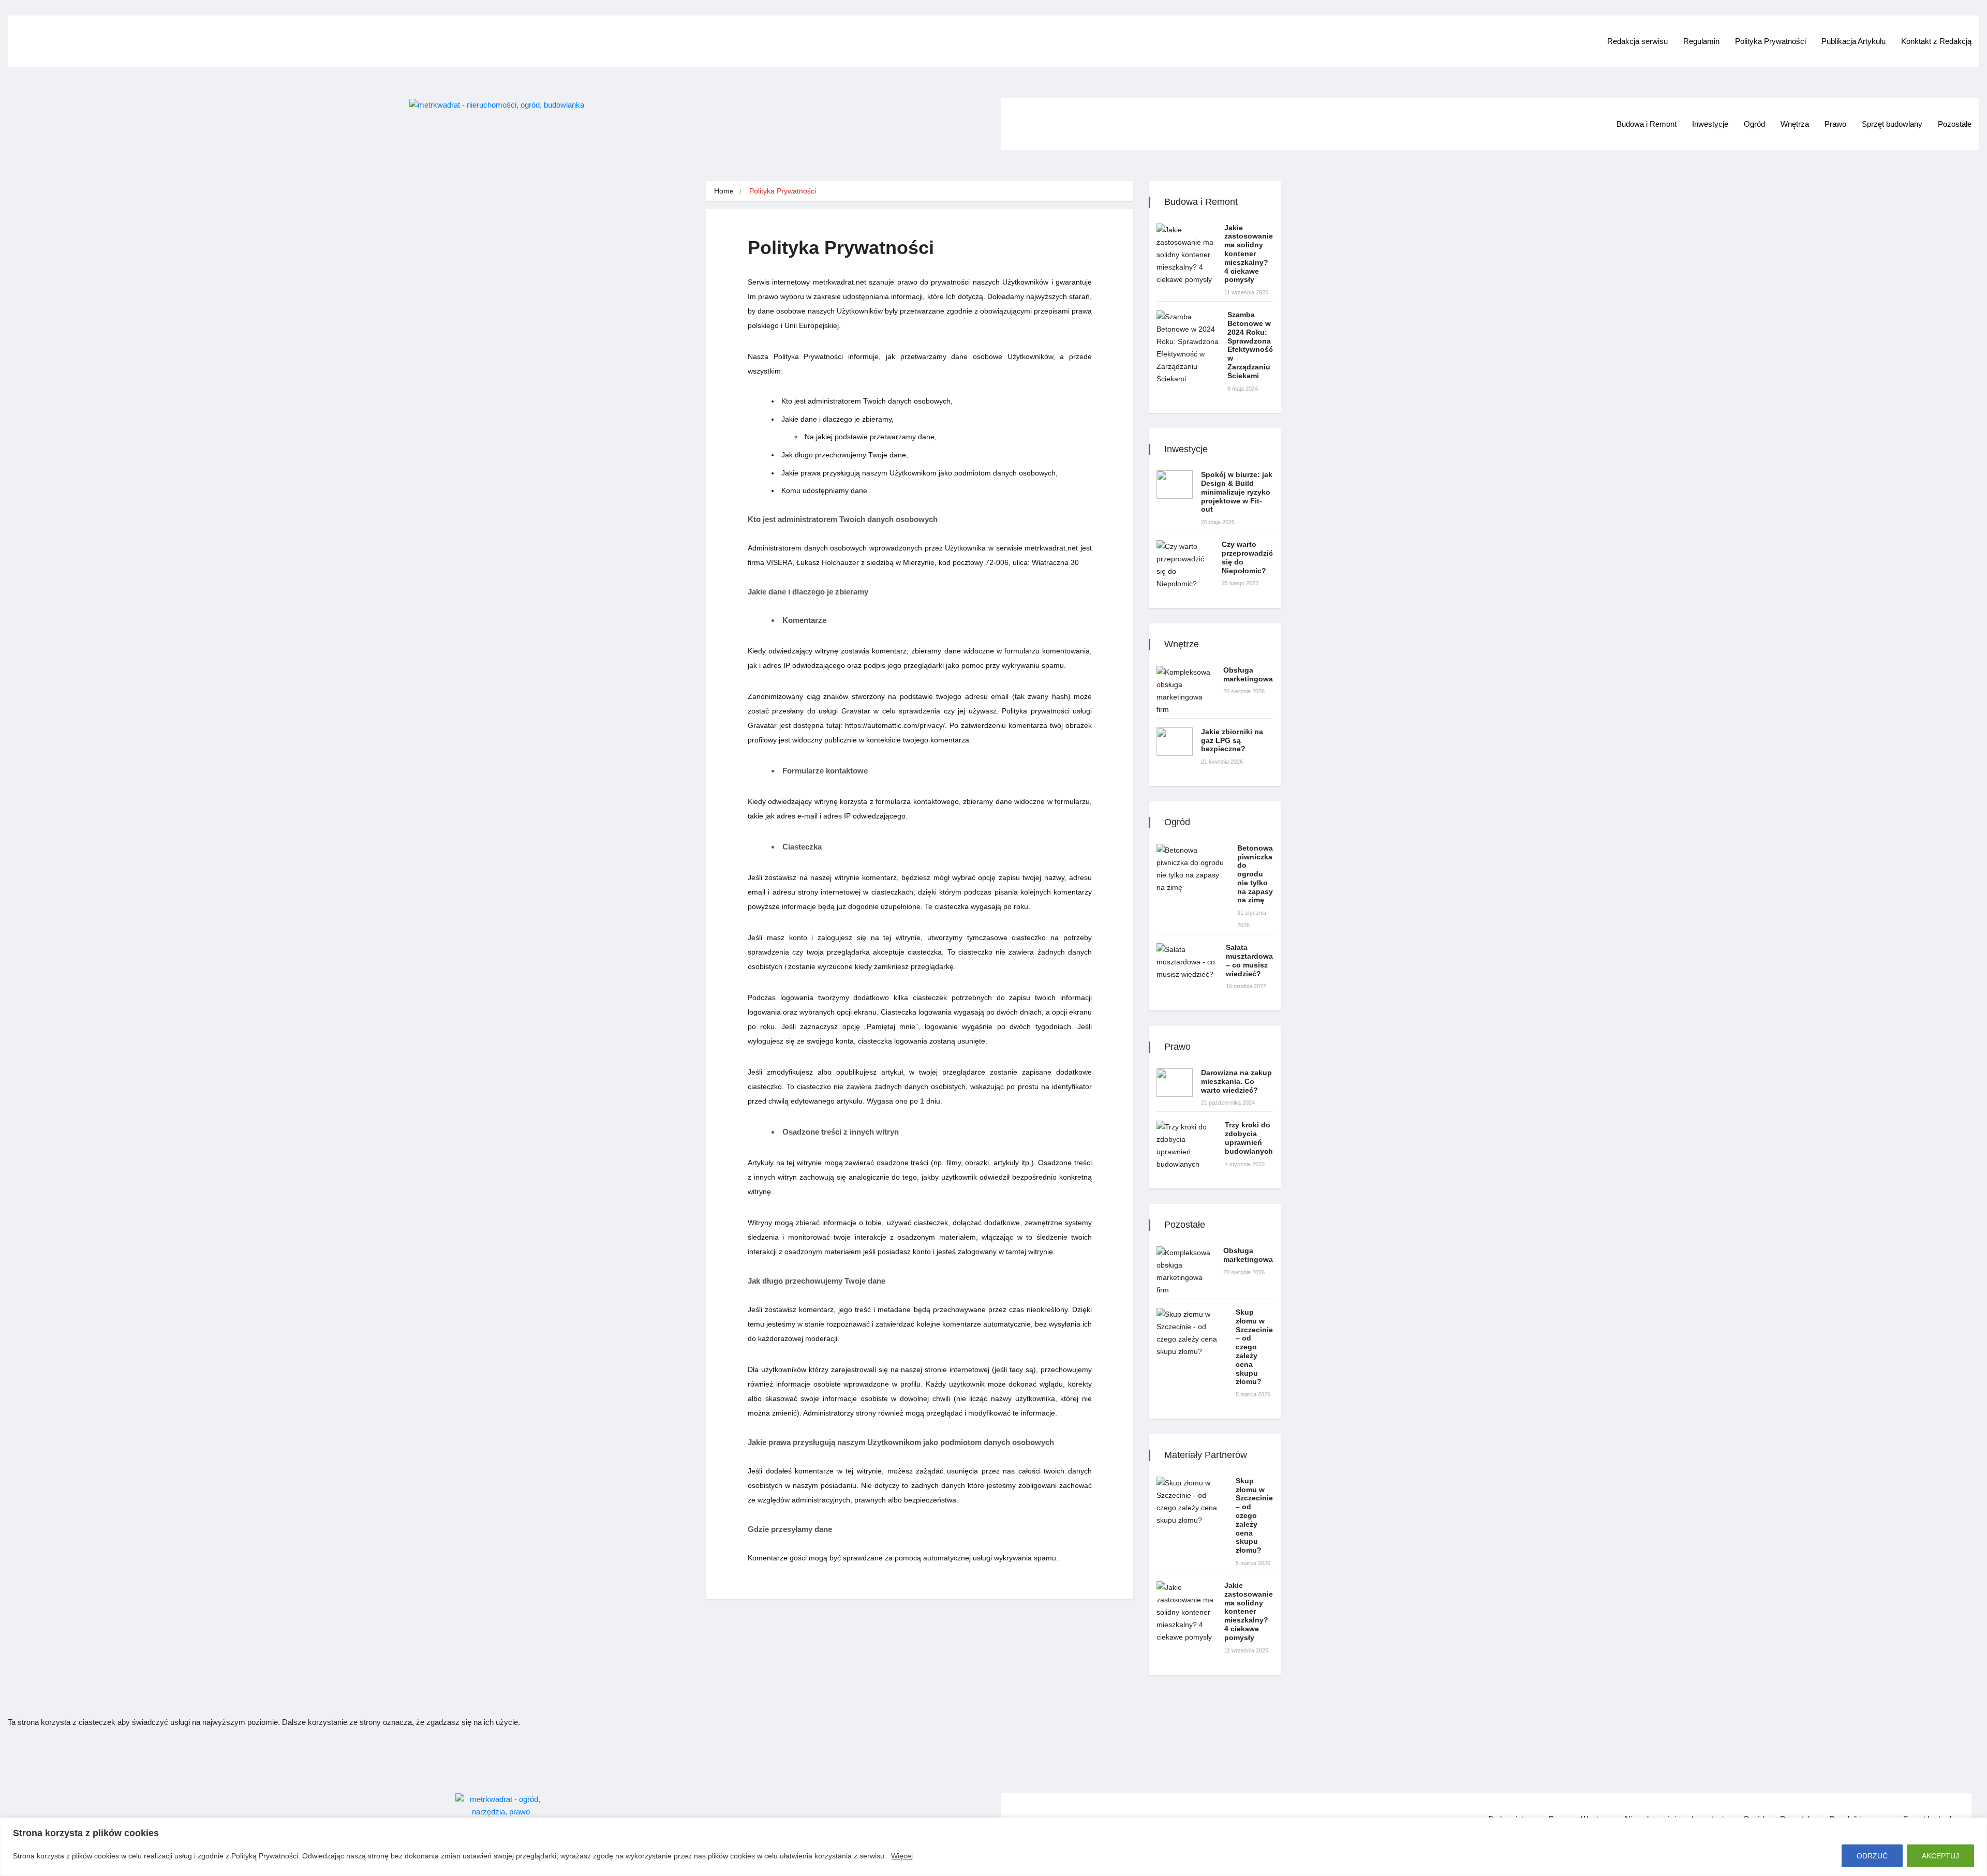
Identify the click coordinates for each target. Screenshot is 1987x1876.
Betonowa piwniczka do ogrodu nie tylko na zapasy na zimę (1255, 874)
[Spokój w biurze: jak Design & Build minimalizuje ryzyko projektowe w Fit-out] (1175, 485)
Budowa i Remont (1647, 124)
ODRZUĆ (1872, 1856)
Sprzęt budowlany (1892, 124)
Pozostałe (1955, 124)
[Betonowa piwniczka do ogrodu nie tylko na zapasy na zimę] (1193, 869)
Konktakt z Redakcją (1936, 41)
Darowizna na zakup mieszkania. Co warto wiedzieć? (1236, 1081)
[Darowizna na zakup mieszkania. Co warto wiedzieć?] (1175, 1083)
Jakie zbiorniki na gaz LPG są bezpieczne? (1232, 740)
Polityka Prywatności (1770, 41)
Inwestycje (1710, 124)
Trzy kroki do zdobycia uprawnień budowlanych (1249, 1138)
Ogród (1754, 124)
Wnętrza (1795, 124)
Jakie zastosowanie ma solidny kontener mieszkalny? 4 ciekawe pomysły (1249, 254)
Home (724, 191)
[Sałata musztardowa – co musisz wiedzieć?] (1187, 962)
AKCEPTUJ (1940, 1856)
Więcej (902, 1856)
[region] (993, 1847)
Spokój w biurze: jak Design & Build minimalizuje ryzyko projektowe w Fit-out (1237, 492)
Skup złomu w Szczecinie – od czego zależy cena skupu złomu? (1254, 1347)
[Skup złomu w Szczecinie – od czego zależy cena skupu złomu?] (1192, 1333)
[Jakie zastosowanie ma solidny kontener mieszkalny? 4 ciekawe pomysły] (1186, 255)
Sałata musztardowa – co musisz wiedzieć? (1249, 960)
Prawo (1835, 124)
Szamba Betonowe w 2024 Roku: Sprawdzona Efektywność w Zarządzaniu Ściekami (1250, 345)
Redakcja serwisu (1637, 41)
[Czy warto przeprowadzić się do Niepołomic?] (1185, 565)
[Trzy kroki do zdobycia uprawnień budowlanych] (1187, 1145)
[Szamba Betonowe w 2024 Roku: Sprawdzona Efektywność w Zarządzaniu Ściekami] (1188, 348)
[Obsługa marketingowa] (1186, 691)
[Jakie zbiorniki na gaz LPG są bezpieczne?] (1175, 742)
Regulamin (1701, 41)
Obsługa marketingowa (1248, 674)
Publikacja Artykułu (1853, 41)
